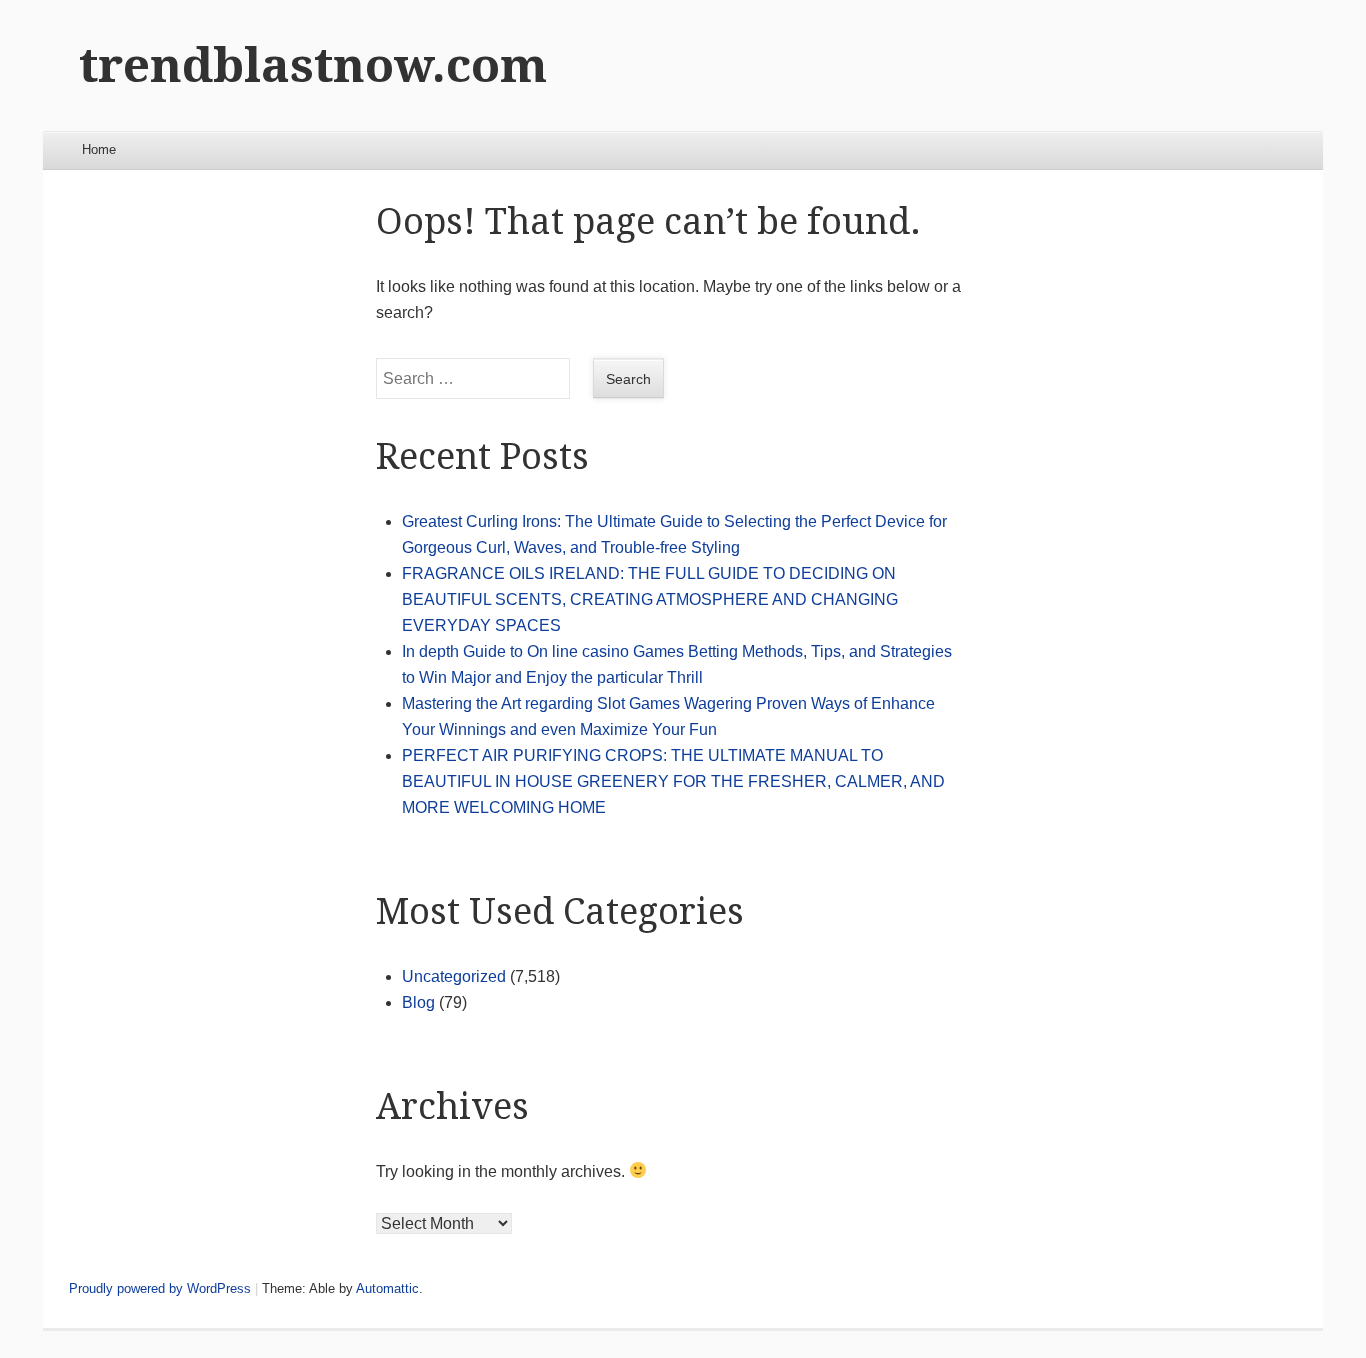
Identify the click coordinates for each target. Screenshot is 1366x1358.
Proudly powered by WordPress (160, 1288)
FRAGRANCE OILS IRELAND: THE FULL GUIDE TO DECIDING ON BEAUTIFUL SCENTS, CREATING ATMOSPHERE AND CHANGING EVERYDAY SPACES (650, 599)
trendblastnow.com (313, 65)
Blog (418, 1002)
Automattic (387, 1288)
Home (99, 149)
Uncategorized (454, 976)
